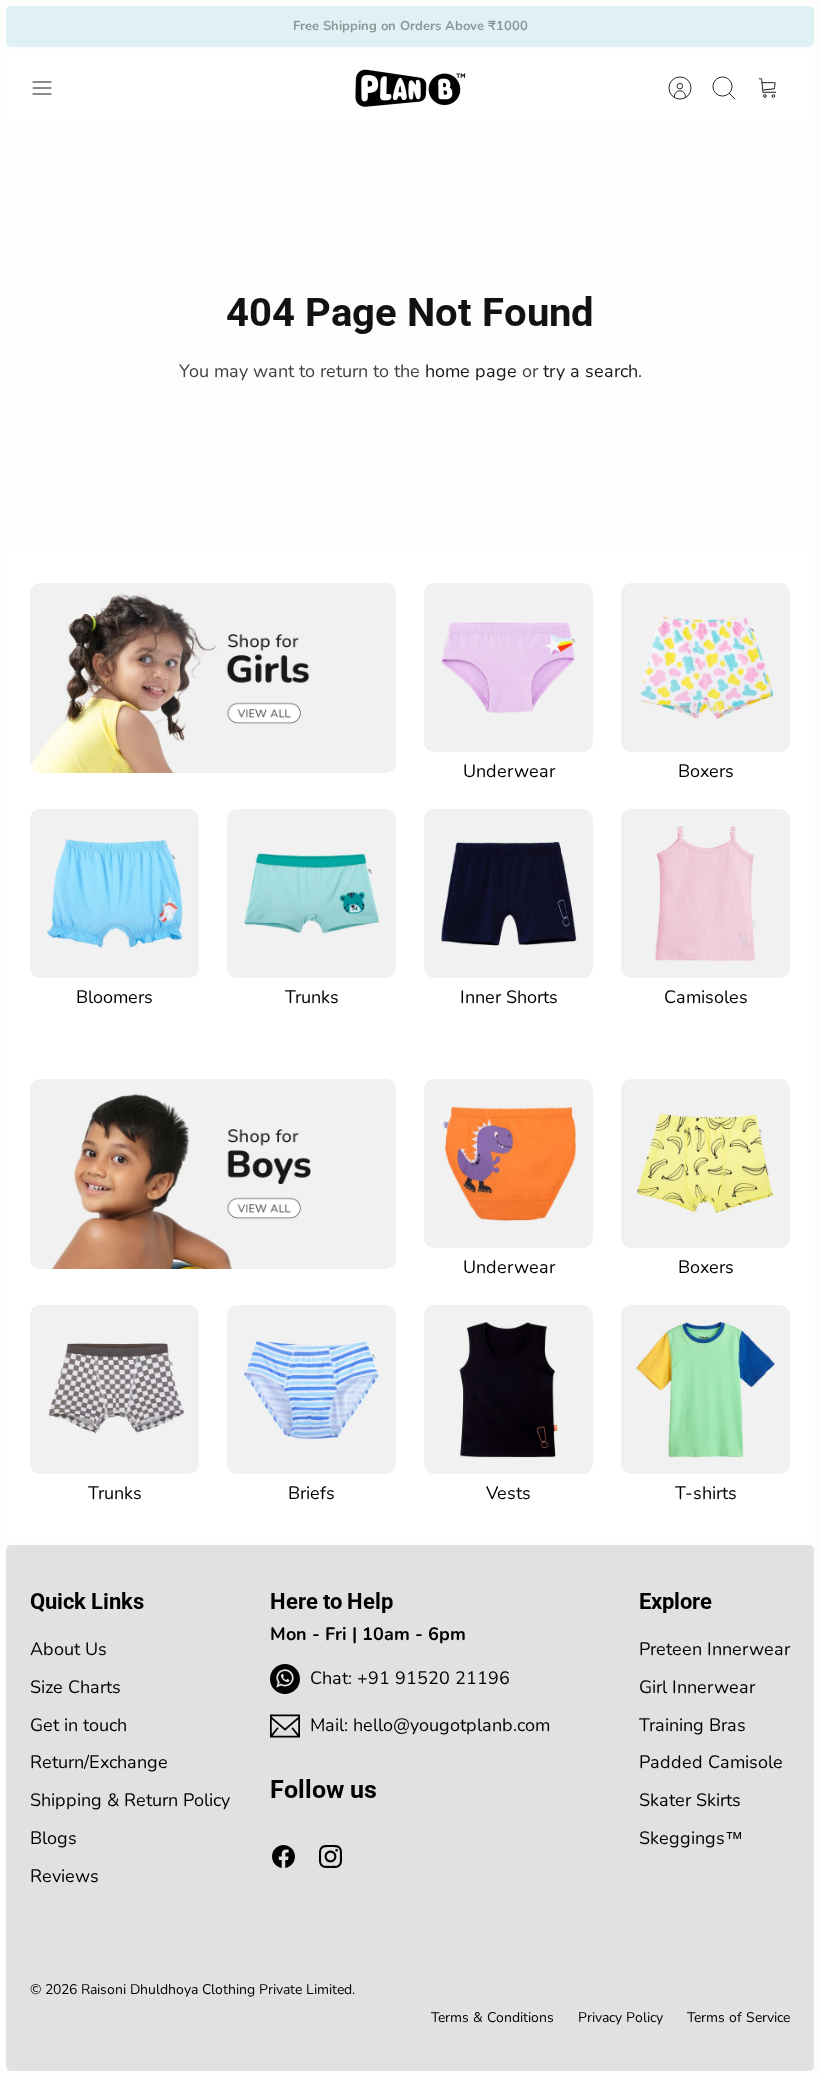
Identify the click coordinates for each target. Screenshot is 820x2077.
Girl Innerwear (697, 1687)
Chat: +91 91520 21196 (410, 1678)
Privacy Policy (620, 2017)
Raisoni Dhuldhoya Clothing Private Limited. (218, 1989)
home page (471, 371)
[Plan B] (410, 88)
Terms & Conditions (492, 2017)
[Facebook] (283, 1856)
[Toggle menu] (52, 88)
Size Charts (75, 1687)
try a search (590, 371)
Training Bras (692, 1725)
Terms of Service (738, 2017)
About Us (68, 1649)
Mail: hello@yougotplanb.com (430, 1725)
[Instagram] (330, 1856)
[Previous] (235, 26)
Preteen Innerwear (714, 1649)
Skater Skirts (690, 1800)
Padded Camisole (711, 1762)
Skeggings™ (691, 1838)
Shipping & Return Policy (130, 1800)
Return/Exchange (99, 1762)
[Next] (585, 26)
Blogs (53, 1838)
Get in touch (78, 1725)
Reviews (64, 1876)
